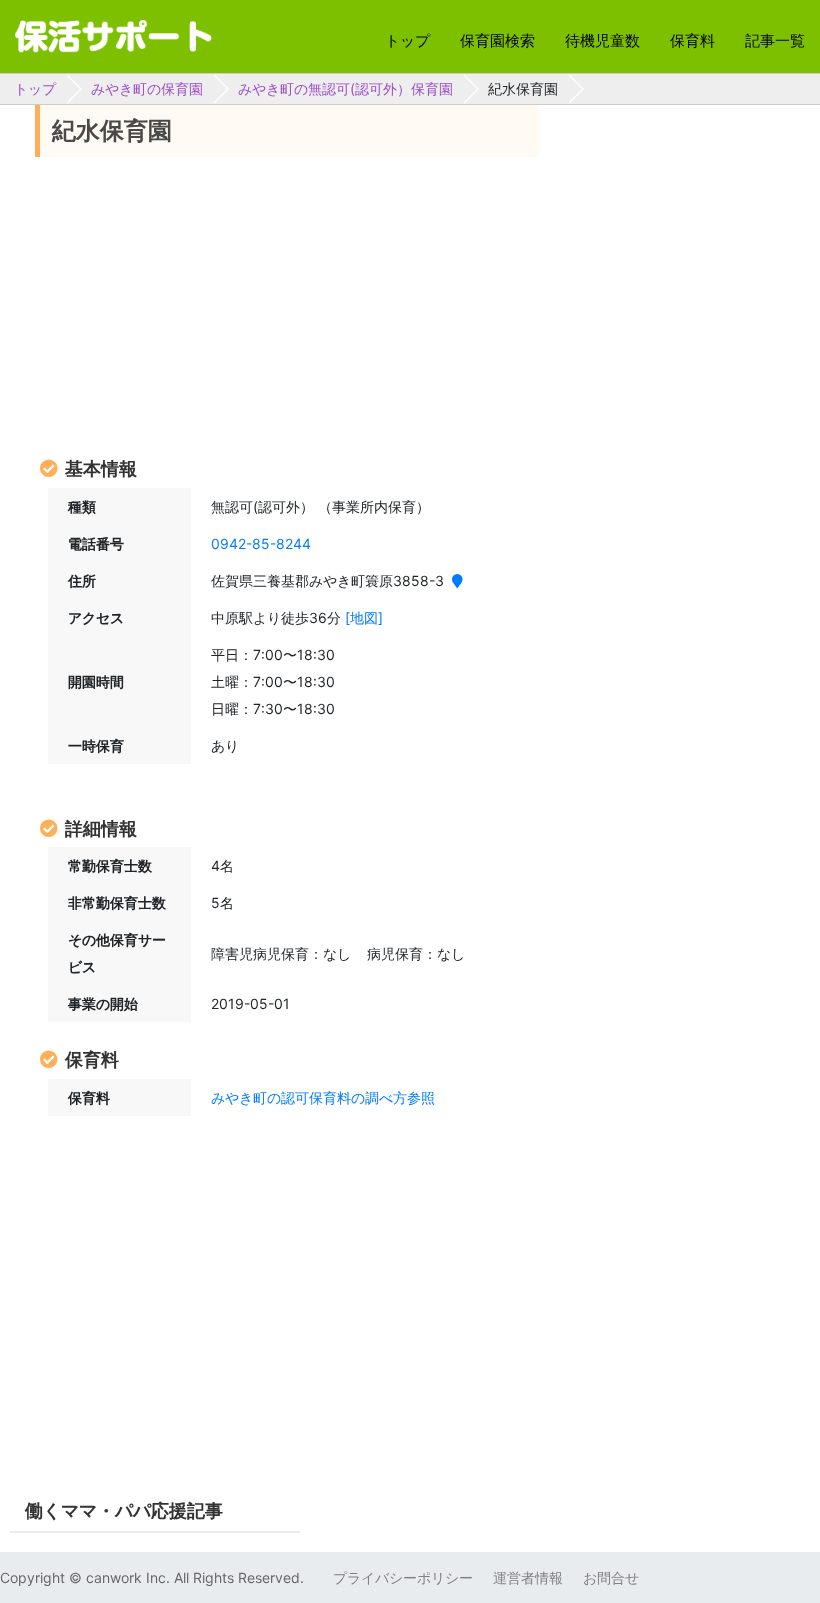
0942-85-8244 (261, 543)
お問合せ (611, 1577)
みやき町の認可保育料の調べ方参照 (323, 1097)
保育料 (692, 40)
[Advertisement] (287, 305)
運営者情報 (528, 1577)
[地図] (364, 617)
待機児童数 (602, 40)
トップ (407, 40)
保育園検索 (497, 40)
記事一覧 (775, 40)
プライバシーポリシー (403, 1577)
